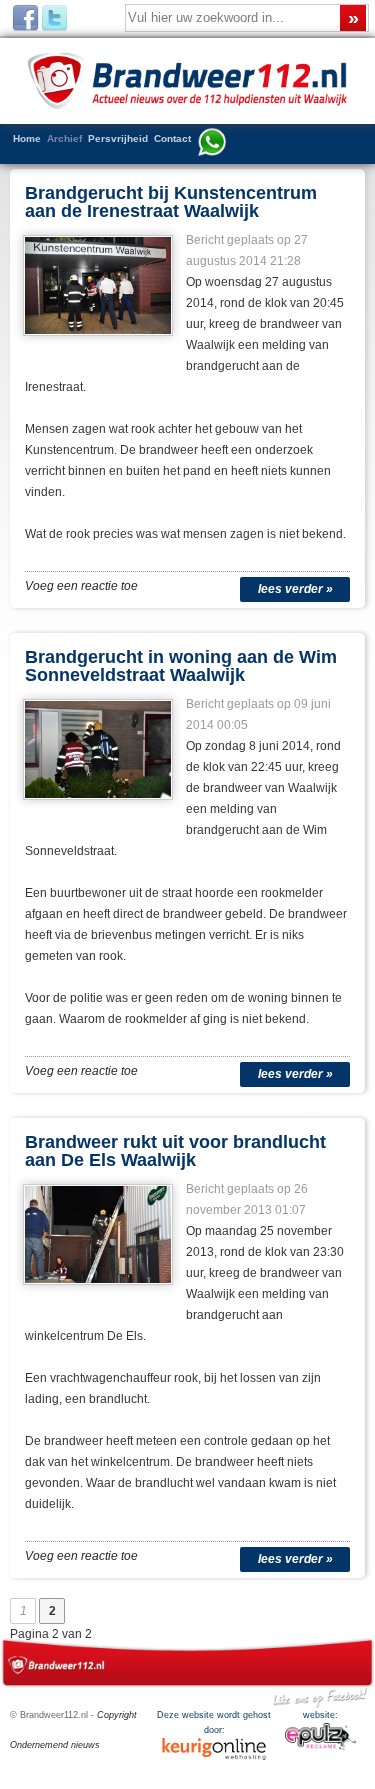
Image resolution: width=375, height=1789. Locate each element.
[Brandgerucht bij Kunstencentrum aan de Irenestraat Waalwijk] (99, 342)
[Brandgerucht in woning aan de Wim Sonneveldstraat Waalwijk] (99, 806)
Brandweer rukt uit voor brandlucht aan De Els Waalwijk (175, 1151)
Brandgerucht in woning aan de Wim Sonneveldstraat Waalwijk (181, 666)
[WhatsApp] (212, 144)
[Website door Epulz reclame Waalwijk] (320, 1747)
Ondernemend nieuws (55, 1745)
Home (27, 138)
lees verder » (295, 589)
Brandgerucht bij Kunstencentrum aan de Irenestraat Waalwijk (171, 202)
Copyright (117, 1715)
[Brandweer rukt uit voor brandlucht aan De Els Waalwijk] (99, 1291)
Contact (172, 138)
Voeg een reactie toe (81, 586)
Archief (64, 138)
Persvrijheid (118, 138)
